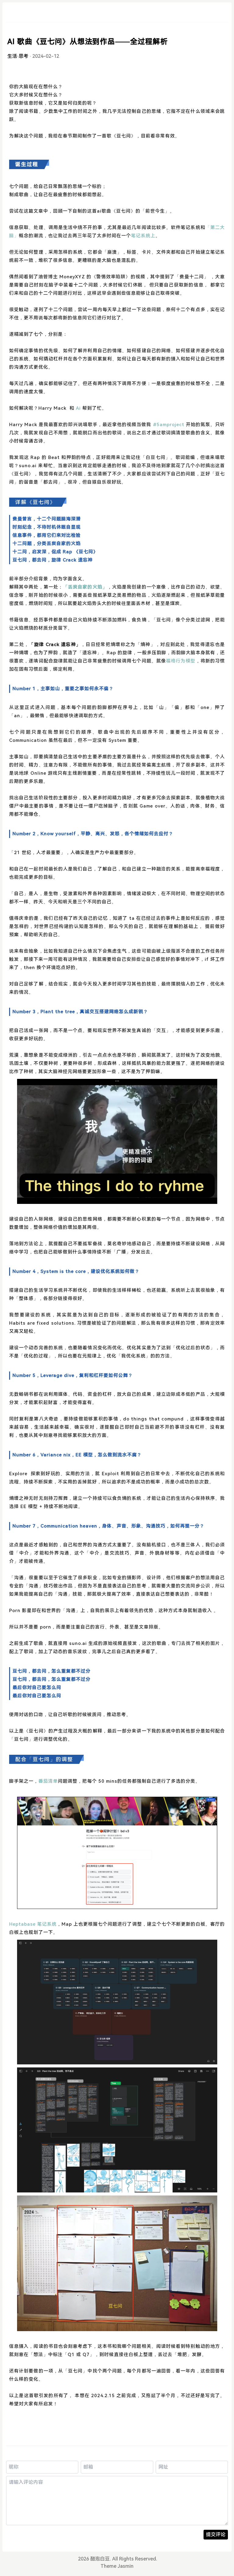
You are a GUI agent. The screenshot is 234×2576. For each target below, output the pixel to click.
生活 (12, 56)
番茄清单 (48, 1781)
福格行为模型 (181, 661)
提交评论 (216, 2534)
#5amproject (168, 425)
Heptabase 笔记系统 (33, 1924)
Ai (79, 408)
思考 (23, 56)
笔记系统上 (143, 236)
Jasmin (126, 2566)
